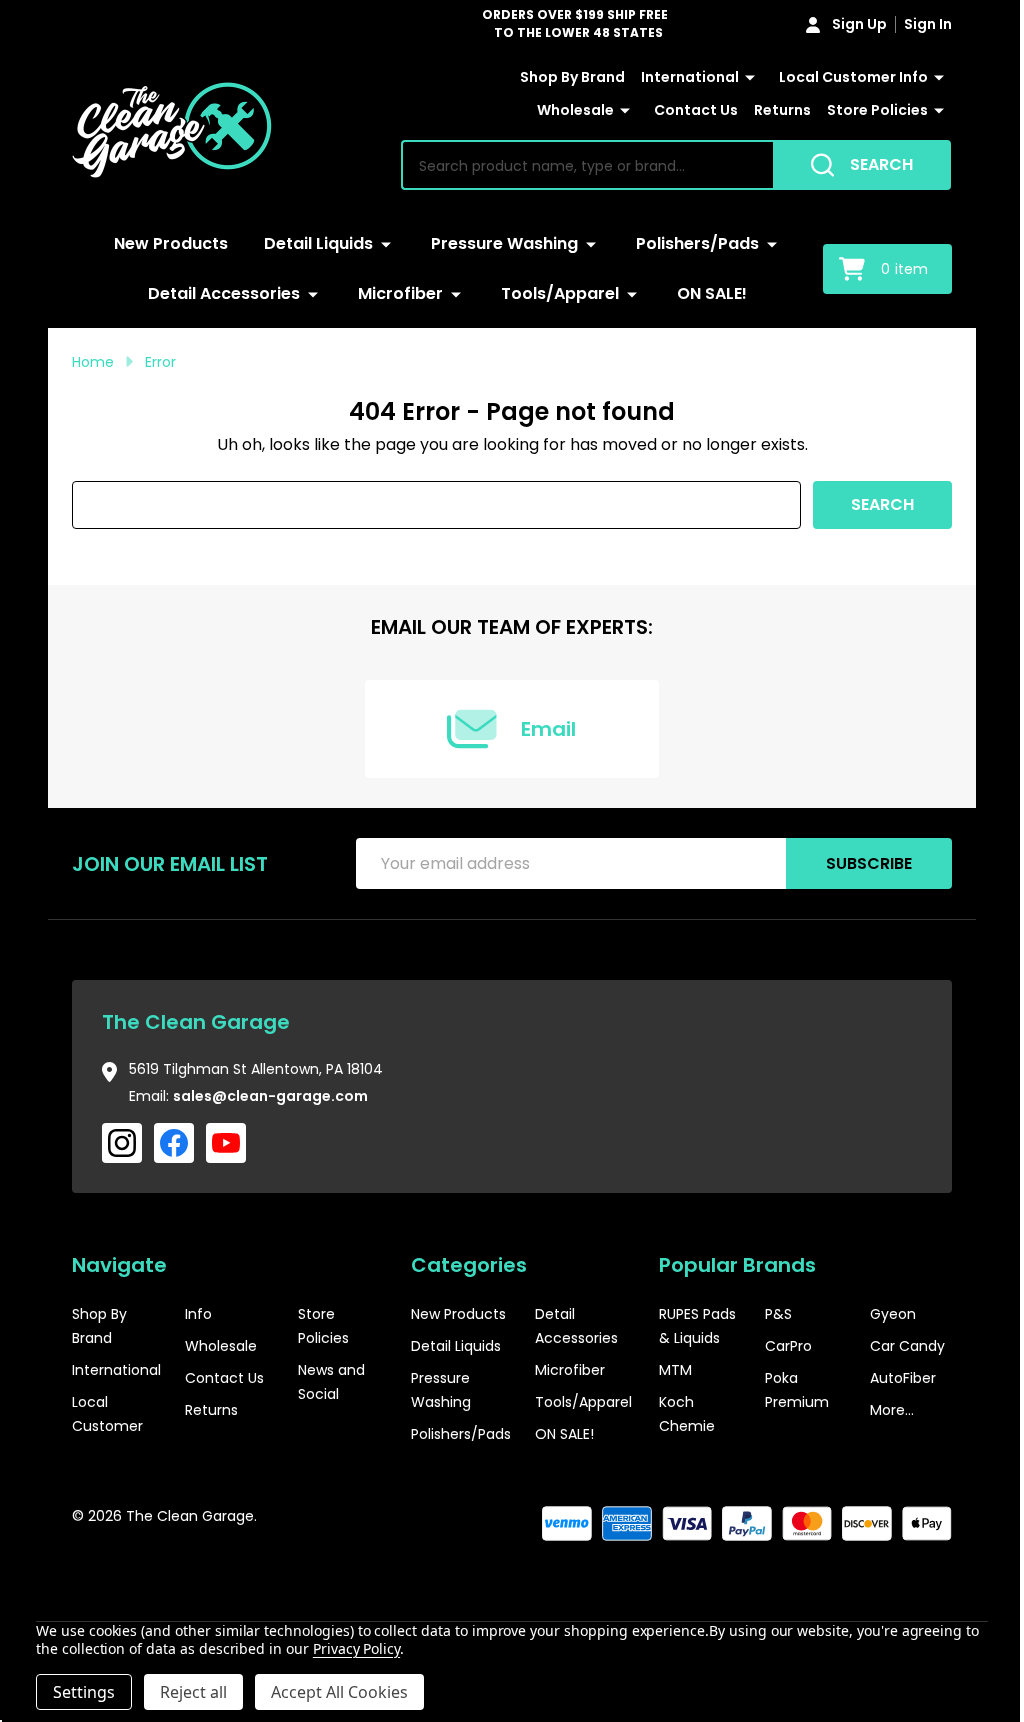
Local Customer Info (853, 77)
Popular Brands (737, 1265)
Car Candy (907, 1346)
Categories (469, 1265)
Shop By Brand (572, 77)
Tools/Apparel (560, 293)
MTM (675, 1370)
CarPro (788, 1346)
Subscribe (869, 863)
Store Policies (877, 110)
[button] (892, 1577)
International (690, 77)
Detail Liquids (318, 243)
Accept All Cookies (339, 1692)
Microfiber (400, 293)
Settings (84, 1692)
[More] (750, 78)
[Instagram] (122, 1143)
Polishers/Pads (697, 243)
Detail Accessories (224, 293)
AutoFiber (903, 1378)
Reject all (193, 1692)
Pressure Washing (504, 243)
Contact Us (696, 110)
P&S (778, 1314)
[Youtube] (226, 1143)
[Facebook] (174, 1143)
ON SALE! (712, 293)
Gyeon (893, 1314)
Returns (782, 110)
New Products (171, 243)
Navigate (119, 1265)
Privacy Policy (356, 1648)
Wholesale (575, 110)
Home (93, 362)
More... (892, 1410)
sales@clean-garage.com (270, 1096)
